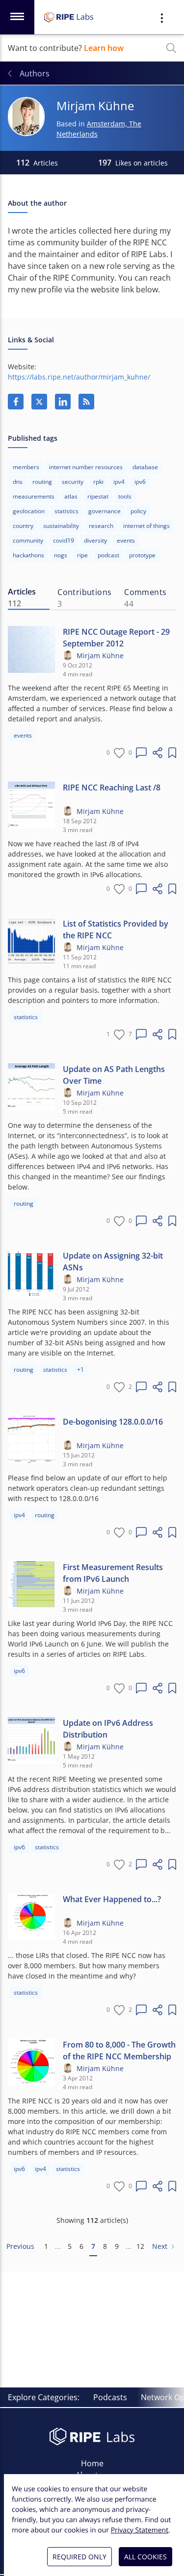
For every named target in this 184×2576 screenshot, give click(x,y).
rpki (98, 482)
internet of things (146, 526)
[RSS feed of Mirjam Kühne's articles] (86, 402)
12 (140, 2246)
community (28, 540)
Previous (20, 2246)
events (126, 540)
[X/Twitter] (39, 402)
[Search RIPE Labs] (171, 48)
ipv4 (119, 482)
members (26, 467)
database (145, 467)
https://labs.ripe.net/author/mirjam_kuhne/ (79, 377)
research (101, 526)
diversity (95, 540)
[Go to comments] (141, 753)
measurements (34, 496)
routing (42, 482)
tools (125, 496)
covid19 (64, 540)
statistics (66, 511)
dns (18, 482)
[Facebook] (16, 402)
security (73, 482)
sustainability (61, 526)
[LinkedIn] (63, 402)
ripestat (98, 496)
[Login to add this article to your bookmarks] (172, 753)
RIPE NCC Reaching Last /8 (112, 787)
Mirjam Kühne (100, 656)
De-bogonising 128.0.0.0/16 (113, 1422)
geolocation (29, 511)
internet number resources (86, 467)
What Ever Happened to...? (112, 1899)
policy (138, 511)
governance (105, 511)
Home (92, 2463)
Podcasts (110, 2397)
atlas (71, 496)
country (23, 526)
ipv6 (140, 482)
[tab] (29, 598)
